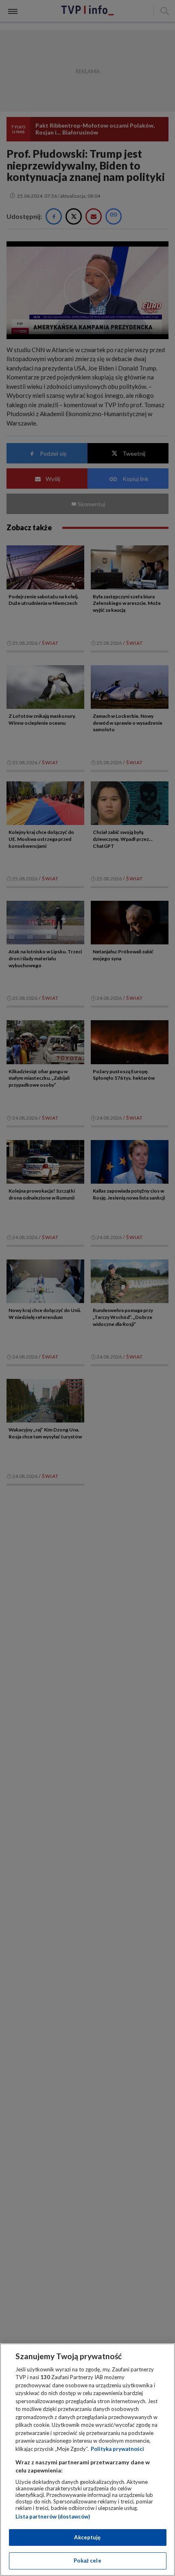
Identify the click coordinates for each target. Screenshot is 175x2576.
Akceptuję (87, 2537)
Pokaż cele (87, 2561)
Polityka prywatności (117, 2449)
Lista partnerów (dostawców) (53, 2516)
